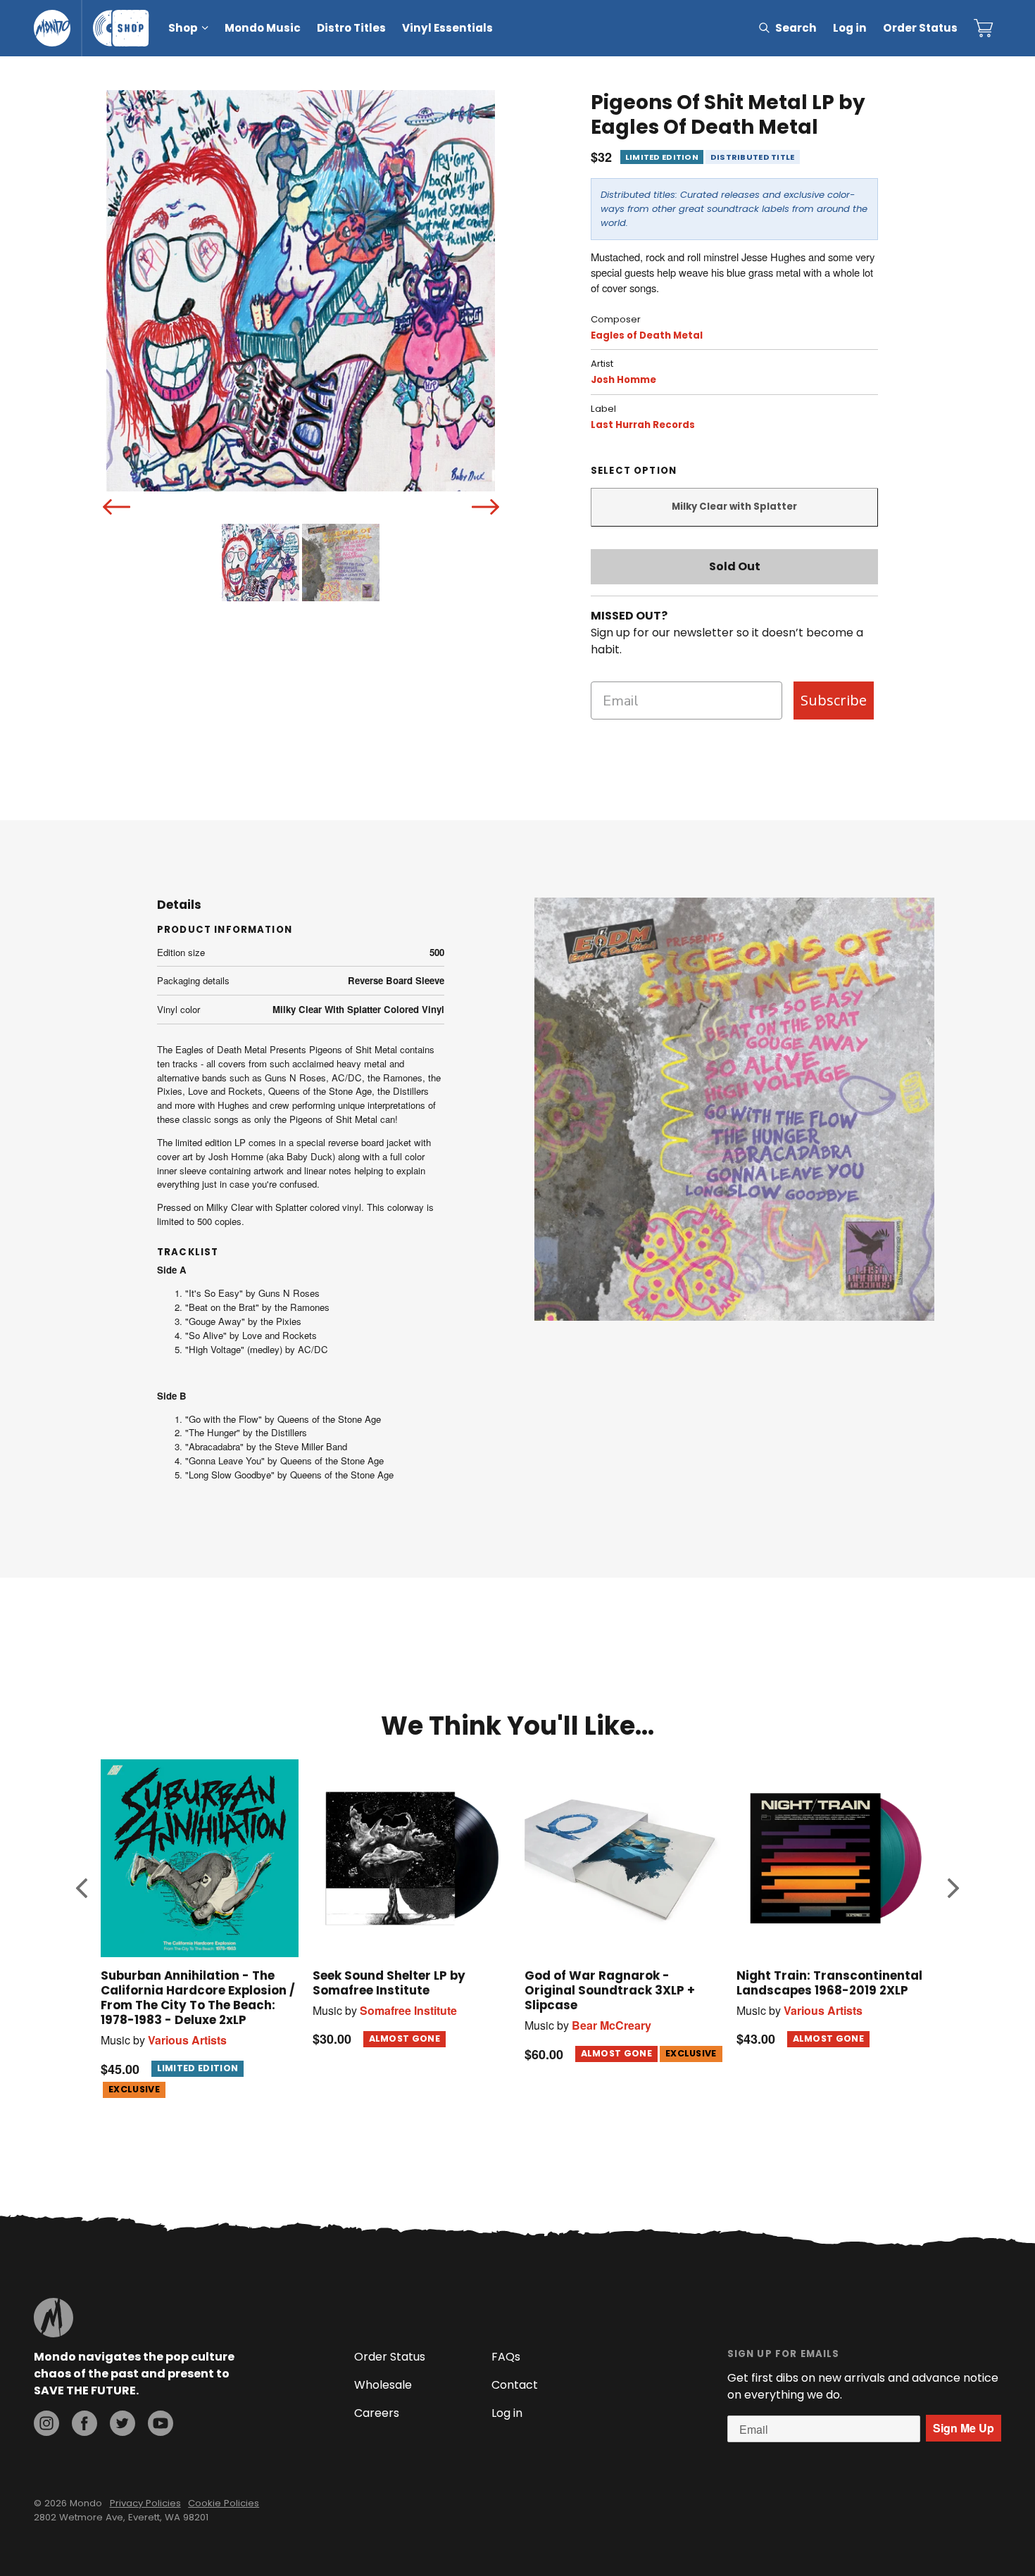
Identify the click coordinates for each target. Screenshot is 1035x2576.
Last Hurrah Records (643, 425)
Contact (515, 2385)
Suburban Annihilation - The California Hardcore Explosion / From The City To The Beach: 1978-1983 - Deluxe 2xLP (198, 1998)
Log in (850, 28)
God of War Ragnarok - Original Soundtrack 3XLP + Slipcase (610, 1990)
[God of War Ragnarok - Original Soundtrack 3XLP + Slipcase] (623, 1858)
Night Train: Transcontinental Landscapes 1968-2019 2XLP (829, 1983)
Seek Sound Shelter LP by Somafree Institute (389, 1983)
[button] (82, 1887)
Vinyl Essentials (447, 28)
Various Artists (187, 2040)
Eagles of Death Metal (647, 335)
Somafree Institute (408, 2010)
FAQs (506, 2357)
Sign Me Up (964, 2428)
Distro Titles (351, 28)
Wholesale (383, 2385)
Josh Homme (623, 380)
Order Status (920, 28)
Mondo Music (263, 28)
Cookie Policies (224, 2503)
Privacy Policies (145, 2503)
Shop (183, 28)
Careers (377, 2413)
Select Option (634, 471)
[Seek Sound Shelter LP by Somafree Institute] (412, 1858)
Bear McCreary (611, 2025)
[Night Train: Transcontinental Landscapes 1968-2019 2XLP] (835, 1858)
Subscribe (834, 700)
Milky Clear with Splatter (734, 507)
